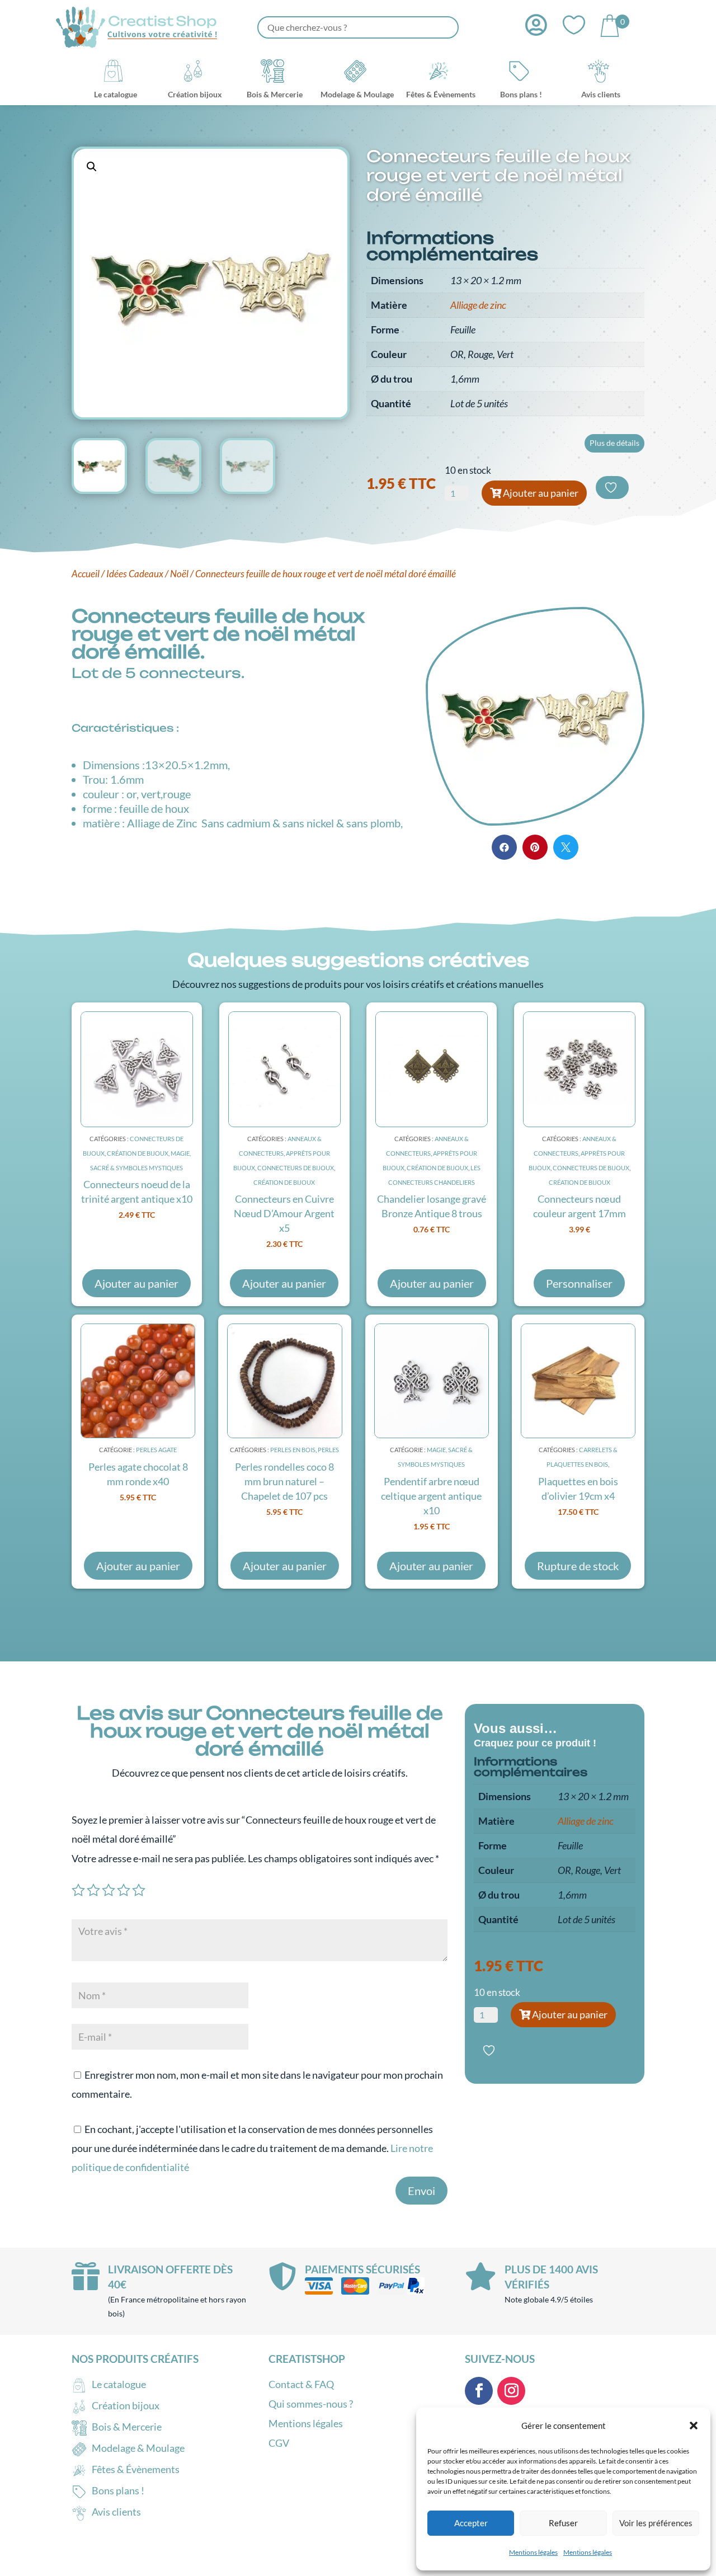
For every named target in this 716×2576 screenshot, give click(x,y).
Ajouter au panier (541, 493)
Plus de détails (614, 443)
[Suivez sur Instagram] (511, 2391)
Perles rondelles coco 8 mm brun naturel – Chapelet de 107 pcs (284, 1481)
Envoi (421, 2191)
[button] (694, 2426)
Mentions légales (533, 2552)
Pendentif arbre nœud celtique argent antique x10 (431, 1496)
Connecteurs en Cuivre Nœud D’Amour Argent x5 (284, 1213)
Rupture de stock (578, 1566)
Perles (328, 1450)
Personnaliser (579, 1283)
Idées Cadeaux (135, 574)
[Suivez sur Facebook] (479, 2391)
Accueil (86, 574)
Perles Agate (156, 1450)
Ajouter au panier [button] (136, 1283)
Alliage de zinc (478, 305)
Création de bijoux (138, 1153)
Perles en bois (293, 1450)
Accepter (471, 2523)
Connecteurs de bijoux (296, 1168)
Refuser (563, 2523)
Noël (179, 574)
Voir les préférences (656, 2523)
